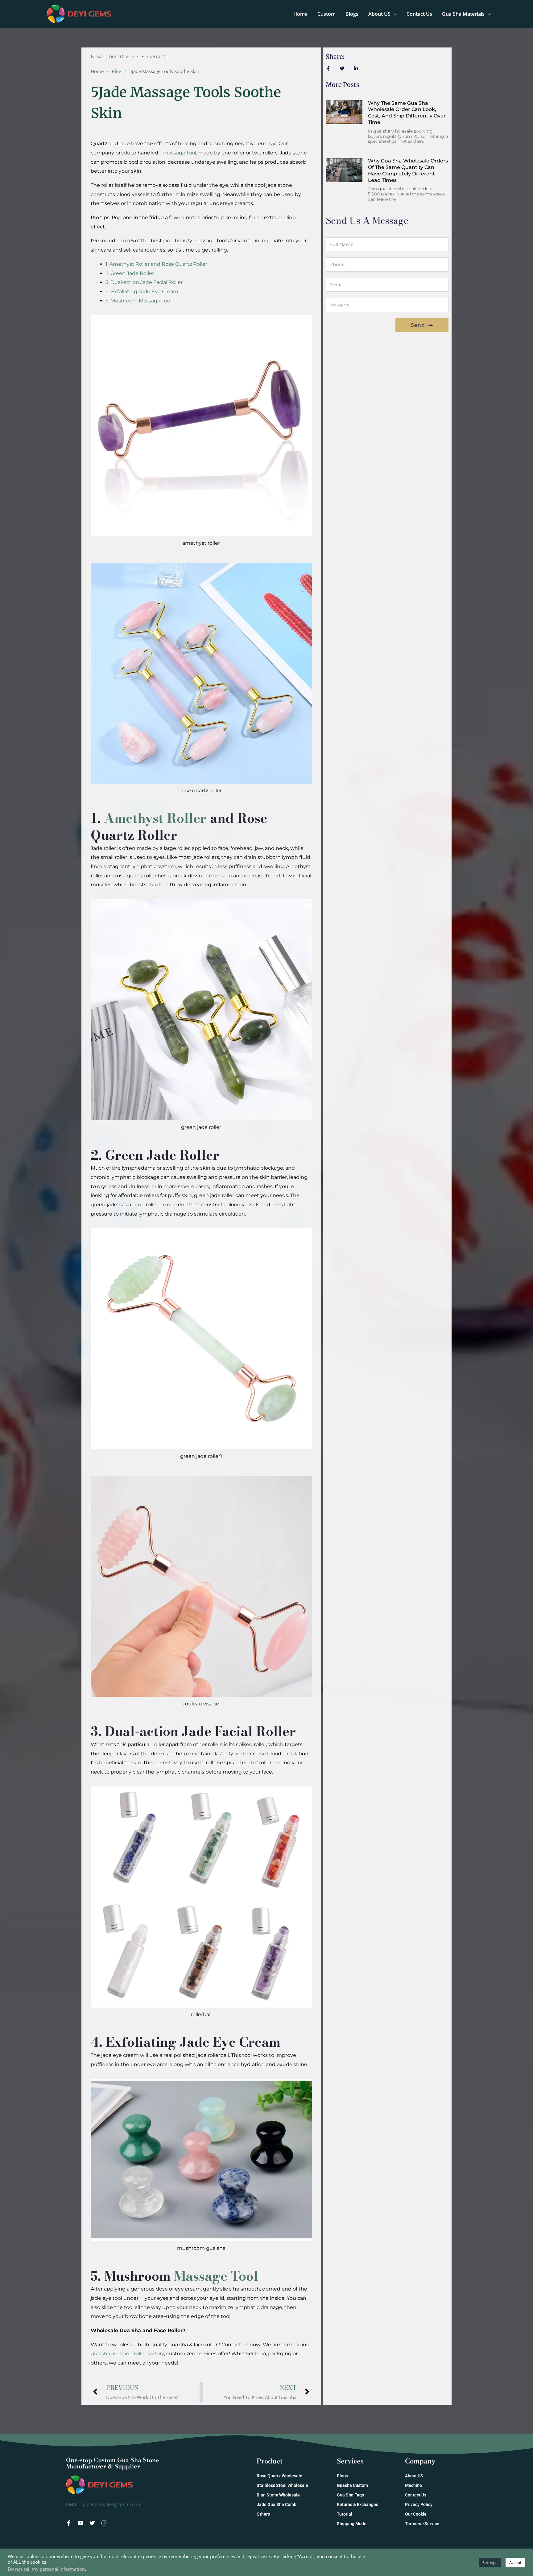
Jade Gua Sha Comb (277, 2504)
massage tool (180, 153)
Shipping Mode (352, 2524)
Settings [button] (490, 2562)
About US (379, 14)
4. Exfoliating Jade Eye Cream (142, 291)
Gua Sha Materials (463, 14)
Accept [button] (515, 2562)
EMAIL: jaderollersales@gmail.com (104, 2505)
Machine (413, 2485)
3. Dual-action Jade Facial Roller (144, 282)
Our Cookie (416, 2514)
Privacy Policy (419, 2504)
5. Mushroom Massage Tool (138, 301)
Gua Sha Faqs (350, 2495)
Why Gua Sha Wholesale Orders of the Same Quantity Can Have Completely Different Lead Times (408, 170)
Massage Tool (216, 2276)
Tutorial (345, 2514)
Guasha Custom (352, 2485)
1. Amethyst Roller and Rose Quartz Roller (156, 264)
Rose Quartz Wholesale (279, 2476)
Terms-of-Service (422, 2524)
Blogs (352, 14)
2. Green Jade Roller (130, 273)
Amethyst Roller (155, 818)
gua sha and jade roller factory (127, 2354)
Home (300, 14)
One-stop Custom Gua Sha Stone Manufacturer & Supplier (113, 2463)
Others (263, 2514)
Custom (326, 14)
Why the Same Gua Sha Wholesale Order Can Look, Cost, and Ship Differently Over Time (407, 113)
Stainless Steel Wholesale (282, 2485)
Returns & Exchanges (357, 2504)
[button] (394, 14)
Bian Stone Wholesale (278, 2495)
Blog (116, 71)
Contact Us (419, 14)
